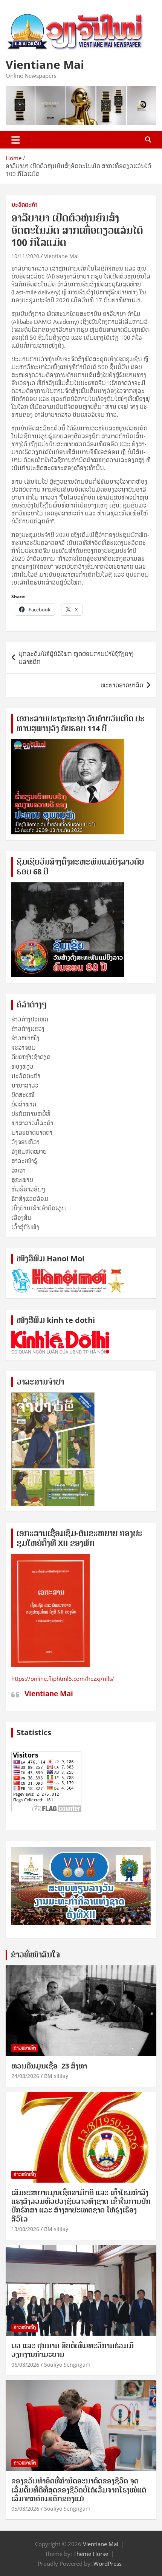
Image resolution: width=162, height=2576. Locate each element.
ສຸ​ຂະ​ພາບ (22, 1180)
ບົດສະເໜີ (23, 1095)
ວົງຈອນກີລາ (25, 1142)
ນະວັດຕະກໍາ (24, 205)
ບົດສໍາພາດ (24, 1104)
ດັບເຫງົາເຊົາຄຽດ (31, 1057)
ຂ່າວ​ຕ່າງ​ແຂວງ (28, 1029)
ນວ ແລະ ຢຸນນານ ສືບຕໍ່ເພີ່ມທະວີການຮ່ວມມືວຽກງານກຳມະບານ (73, 2350)
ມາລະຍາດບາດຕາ (32, 1133)
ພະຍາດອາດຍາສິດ (122, 685)
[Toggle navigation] (16, 140)
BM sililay (56, 2076)
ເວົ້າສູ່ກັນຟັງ (25, 1227)
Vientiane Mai (45, 64)
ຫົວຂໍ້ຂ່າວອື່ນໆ (28, 1189)
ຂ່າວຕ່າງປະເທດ (30, 1019)
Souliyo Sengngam (67, 2365)
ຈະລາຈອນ (24, 1047)
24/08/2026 (25, 2076)
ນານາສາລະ (25, 1085)
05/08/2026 (25, 2509)
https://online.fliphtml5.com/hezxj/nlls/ (63, 1679)
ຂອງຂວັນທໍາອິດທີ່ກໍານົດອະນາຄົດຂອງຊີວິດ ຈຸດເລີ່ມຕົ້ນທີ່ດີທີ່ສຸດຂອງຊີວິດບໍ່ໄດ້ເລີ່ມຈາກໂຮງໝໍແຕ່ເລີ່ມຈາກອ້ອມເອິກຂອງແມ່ (79, 2490)
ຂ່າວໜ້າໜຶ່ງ (25, 1038)
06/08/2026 (25, 2365)
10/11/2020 (25, 256)
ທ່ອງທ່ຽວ (22, 1066)
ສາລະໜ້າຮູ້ (24, 1161)
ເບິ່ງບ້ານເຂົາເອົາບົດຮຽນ (39, 1208)
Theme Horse (91, 2554)
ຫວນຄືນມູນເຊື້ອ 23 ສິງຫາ (49, 2066)
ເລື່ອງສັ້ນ (21, 1218)
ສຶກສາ (18, 1170)
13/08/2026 (25, 2229)
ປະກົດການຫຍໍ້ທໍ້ (31, 1114)
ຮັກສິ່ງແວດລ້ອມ (30, 1199)
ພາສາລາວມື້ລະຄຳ (32, 1123)
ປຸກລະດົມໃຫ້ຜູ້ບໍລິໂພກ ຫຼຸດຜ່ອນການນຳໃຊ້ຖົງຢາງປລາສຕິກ (76, 658)
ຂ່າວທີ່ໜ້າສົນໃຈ (35, 1955)
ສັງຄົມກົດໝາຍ (29, 1151)
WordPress (108, 2564)
